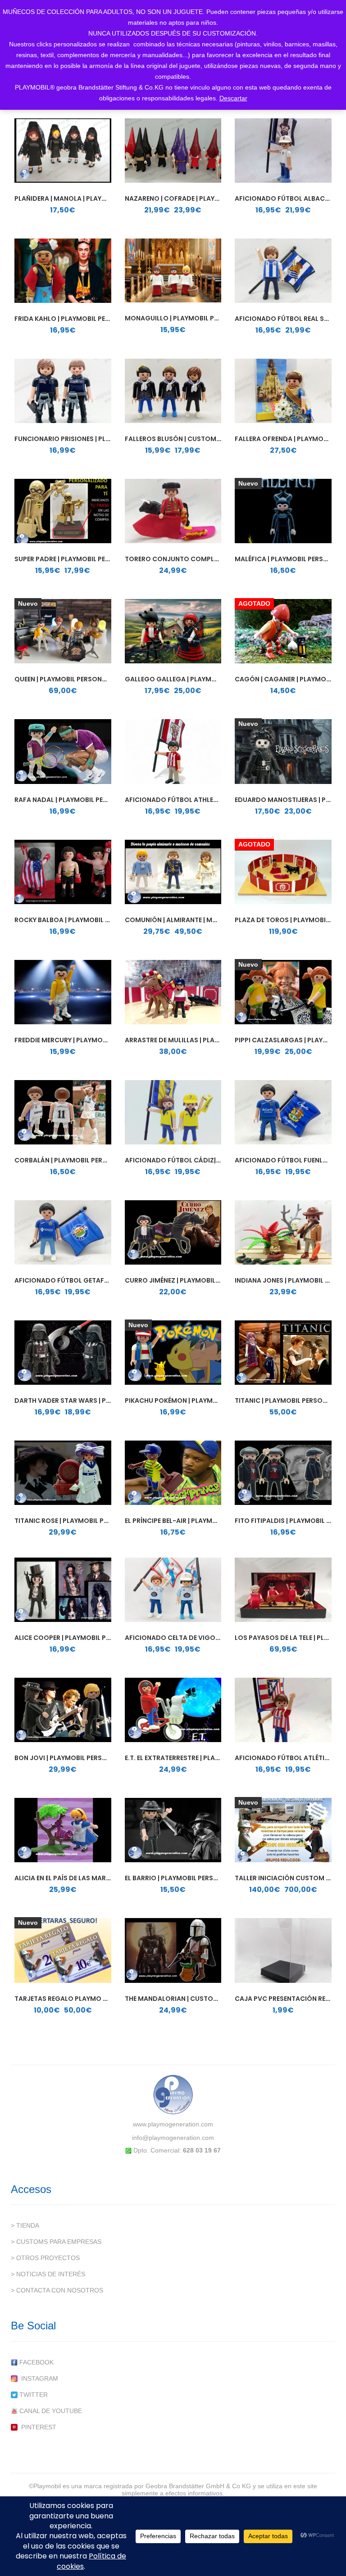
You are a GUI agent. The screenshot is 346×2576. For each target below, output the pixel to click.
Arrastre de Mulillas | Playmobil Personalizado (209, 1040)
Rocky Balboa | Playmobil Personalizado (86, 920)
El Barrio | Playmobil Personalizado (188, 1878)
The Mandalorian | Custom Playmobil (190, 1999)
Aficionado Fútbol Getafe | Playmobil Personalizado (108, 1280)
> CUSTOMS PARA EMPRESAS (56, 2242)
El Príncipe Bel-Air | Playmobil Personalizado (203, 1521)
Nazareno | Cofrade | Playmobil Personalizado (207, 198)
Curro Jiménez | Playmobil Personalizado (198, 1280)
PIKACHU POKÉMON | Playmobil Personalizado (203, 1401)
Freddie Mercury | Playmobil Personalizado (91, 1040)
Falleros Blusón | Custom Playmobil (189, 439)
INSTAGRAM (38, 2378)
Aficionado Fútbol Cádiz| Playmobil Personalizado (216, 1160)
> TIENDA (25, 2225)
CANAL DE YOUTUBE (50, 2411)
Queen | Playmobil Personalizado (72, 679)
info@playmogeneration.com (173, 2138)
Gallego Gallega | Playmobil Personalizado (203, 679)
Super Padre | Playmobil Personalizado (83, 559)
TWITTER (33, 2395)
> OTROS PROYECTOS (45, 2258)
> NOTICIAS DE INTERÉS (48, 2274)
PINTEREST (37, 2427)
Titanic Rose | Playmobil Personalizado (84, 1521)
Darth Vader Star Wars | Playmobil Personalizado (103, 1401)
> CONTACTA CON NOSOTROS (57, 2290)
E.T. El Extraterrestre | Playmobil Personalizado (209, 1758)
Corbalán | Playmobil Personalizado (80, 1160)
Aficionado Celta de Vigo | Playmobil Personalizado (218, 1638)
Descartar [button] (233, 98)
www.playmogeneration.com (173, 2124)
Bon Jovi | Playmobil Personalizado (77, 1758)
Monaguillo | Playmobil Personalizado (194, 318)
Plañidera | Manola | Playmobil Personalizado (96, 198)
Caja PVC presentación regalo (289, 1999)
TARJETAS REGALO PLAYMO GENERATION (79, 1999)
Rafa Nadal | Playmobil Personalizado (82, 800)
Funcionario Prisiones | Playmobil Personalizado (102, 439)
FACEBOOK (36, 2362)
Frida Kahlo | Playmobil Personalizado (83, 319)
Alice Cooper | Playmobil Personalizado (85, 1638)
